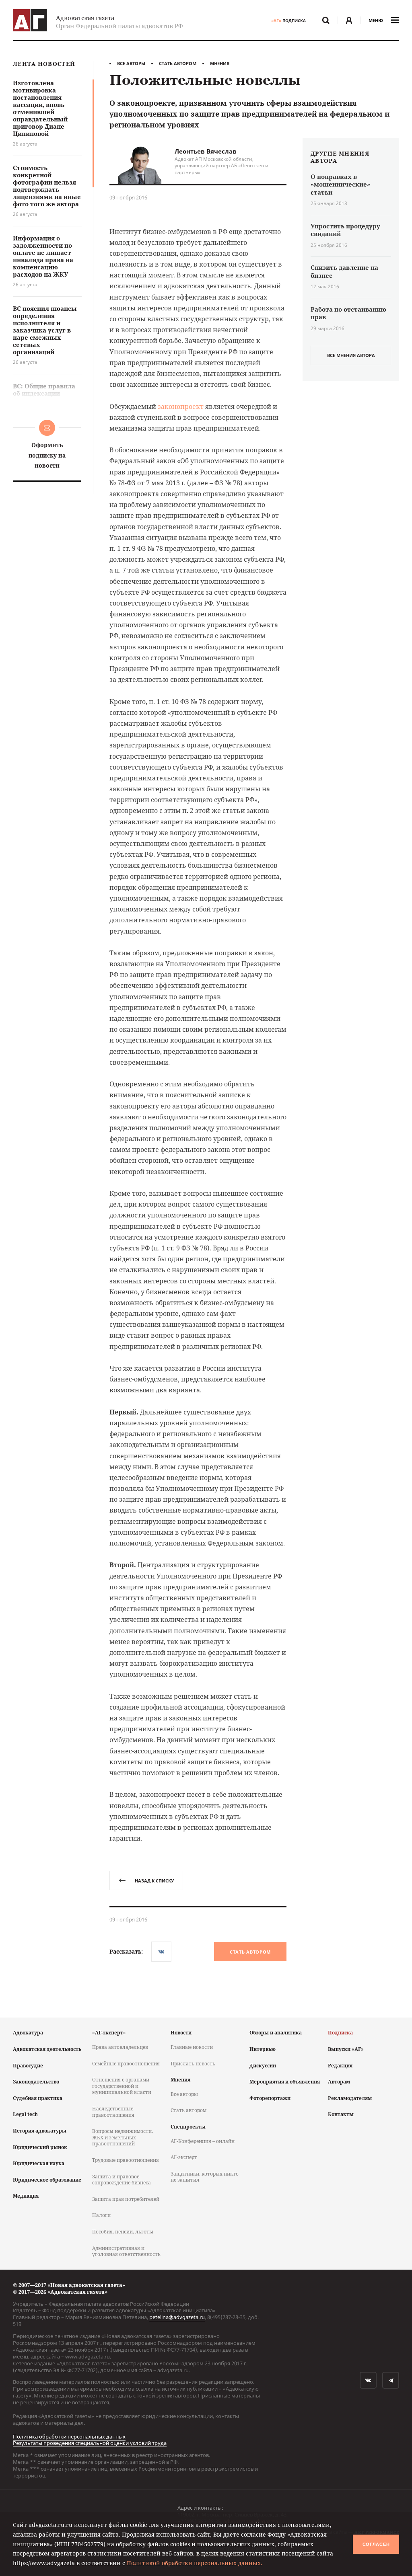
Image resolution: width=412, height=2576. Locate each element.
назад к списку (154, 1881)
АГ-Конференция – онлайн (203, 2141)
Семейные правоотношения (126, 2064)
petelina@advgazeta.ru (177, 2317)
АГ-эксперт (184, 2157)
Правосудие (28, 2066)
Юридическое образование (47, 2180)
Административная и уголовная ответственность (126, 2251)
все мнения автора (351, 355)
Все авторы (131, 63)
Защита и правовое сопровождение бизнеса (122, 2180)
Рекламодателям (350, 2098)
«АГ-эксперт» (109, 2033)
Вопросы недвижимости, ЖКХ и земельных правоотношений (123, 2137)
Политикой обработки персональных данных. (195, 2563)
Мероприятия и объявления (285, 2082)
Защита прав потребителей (126, 2199)
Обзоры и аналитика (276, 2033)
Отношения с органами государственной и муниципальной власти (122, 2086)
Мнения (220, 63)
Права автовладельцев (120, 2047)
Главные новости (192, 2047)
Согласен (376, 2544)
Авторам (339, 2082)
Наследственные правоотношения (113, 2112)
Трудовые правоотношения (126, 2160)
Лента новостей (44, 64)
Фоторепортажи (270, 2098)
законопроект (181, 406)
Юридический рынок (40, 2147)
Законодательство (36, 2082)
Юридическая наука (39, 2163)
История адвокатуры (40, 2131)
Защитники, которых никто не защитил (205, 2177)
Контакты (341, 2114)
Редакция (340, 2066)
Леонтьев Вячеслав (206, 151)
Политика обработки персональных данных (69, 2436)
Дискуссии (263, 2066)
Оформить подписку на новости (47, 455)
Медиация (26, 2196)
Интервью (263, 2049)
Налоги (101, 2215)
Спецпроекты (188, 2127)
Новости (181, 2033)
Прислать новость (193, 2064)
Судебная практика (38, 2098)
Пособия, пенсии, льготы (123, 2232)
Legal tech (25, 2114)
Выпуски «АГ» (346, 2049)
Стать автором (178, 63)
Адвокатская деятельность (47, 2049)
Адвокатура (28, 2033)
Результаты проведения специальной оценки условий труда (90, 2443)
